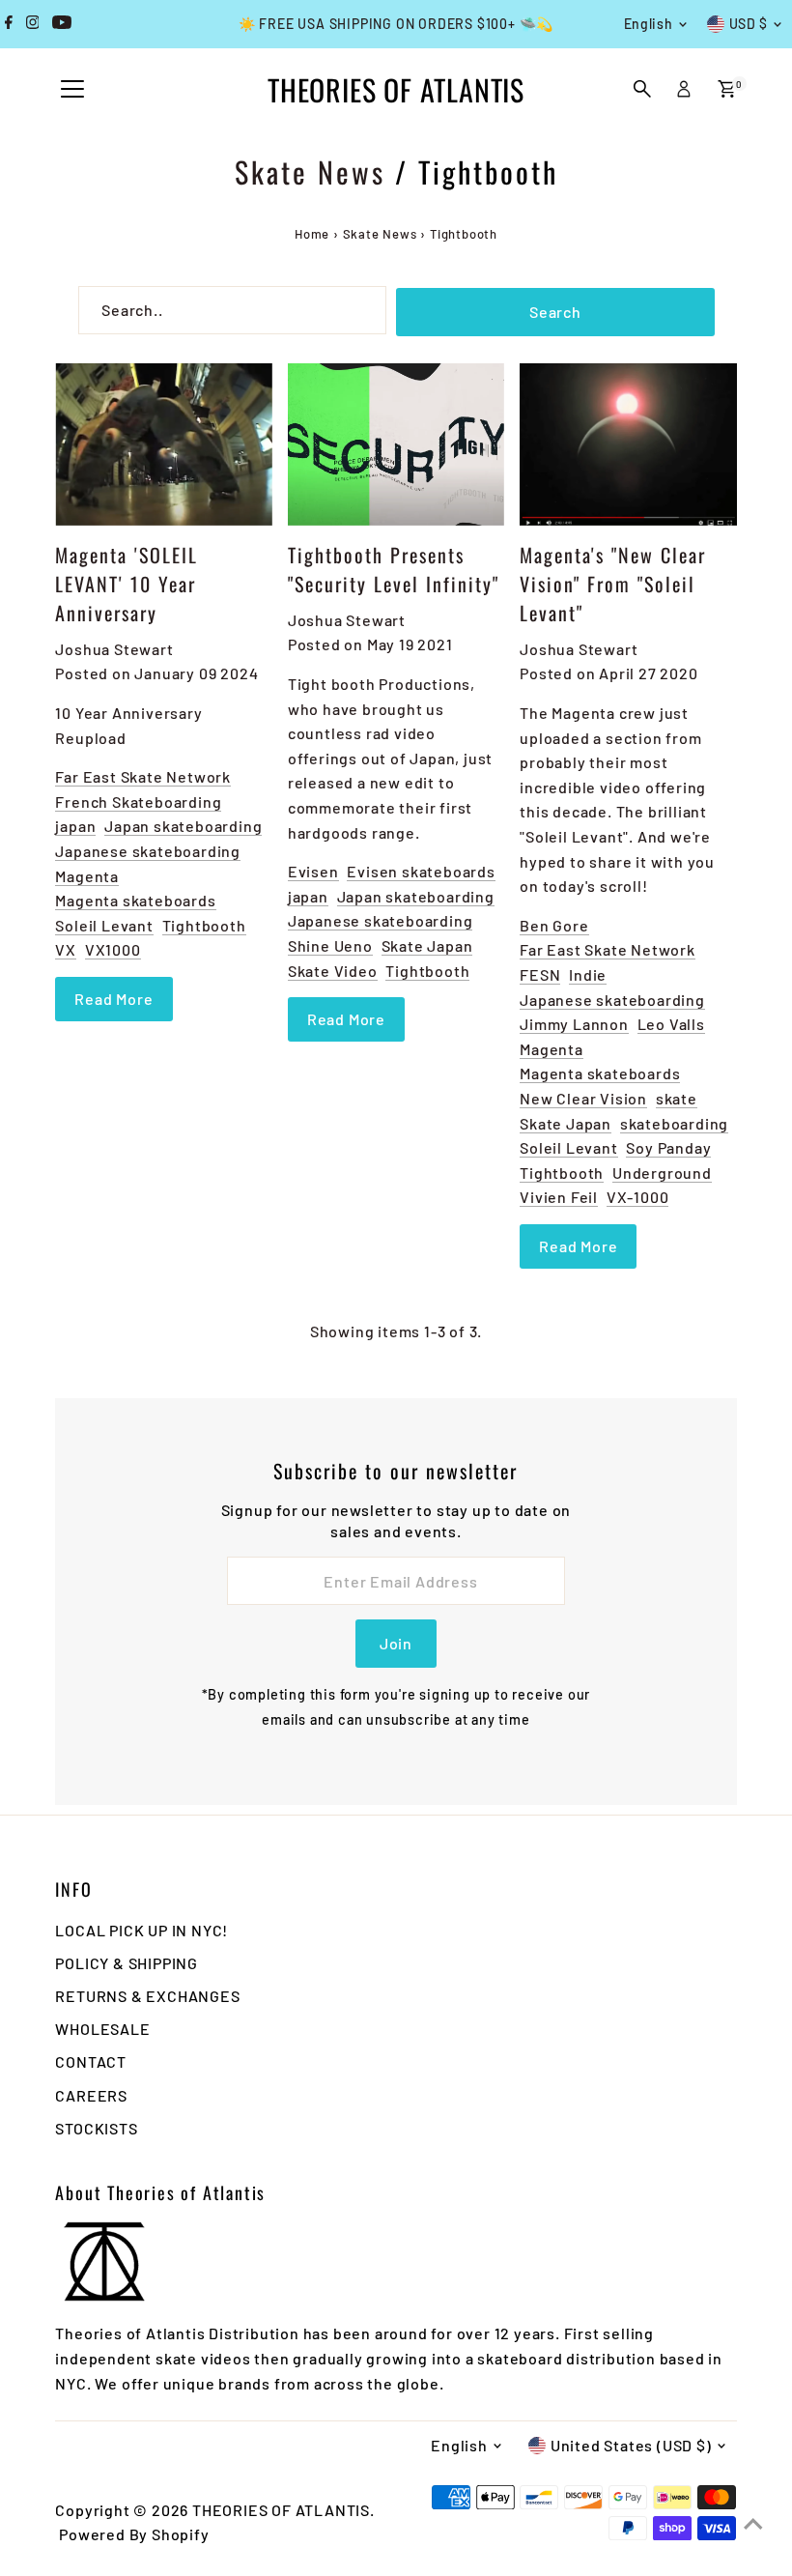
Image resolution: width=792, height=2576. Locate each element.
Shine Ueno (330, 945)
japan (75, 826)
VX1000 (113, 949)
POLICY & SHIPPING (127, 1963)
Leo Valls (671, 1024)
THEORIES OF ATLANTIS (396, 89)
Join (396, 1643)
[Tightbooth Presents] (396, 444)
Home (312, 234)
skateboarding (674, 1123)
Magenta (87, 876)
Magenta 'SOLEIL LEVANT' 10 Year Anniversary (127, 584)
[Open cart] (727, 89)
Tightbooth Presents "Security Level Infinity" (394, 569)
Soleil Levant (104, 925)
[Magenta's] (628, 444)
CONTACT (91, 2061)
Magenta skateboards (135, 900)
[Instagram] (33, 24)
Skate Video (333, 971)
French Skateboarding (138, 801)
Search (555, 312)
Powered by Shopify (134, 2534)
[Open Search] (642, 89)
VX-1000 (638, 1197)
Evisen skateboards (421, 871)
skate (677, 1098)
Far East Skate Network (143, 776)
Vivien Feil (559, 1197)
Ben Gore (554, 925)
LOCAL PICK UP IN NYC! (141, 1930)
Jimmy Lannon (574, 1024)
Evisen (313, 871)
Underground (662, 1173)
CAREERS (91, 2095)
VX (66, 949)
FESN (540, 974)
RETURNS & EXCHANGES (147, 1996)
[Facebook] (9, 24)
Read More (113, 999)
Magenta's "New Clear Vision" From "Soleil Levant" (613, 584)
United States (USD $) (631, 2445)
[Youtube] (62, 24)
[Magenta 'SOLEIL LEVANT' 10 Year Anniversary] (163, 444)
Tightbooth (204, 925)
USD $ (749, 24)
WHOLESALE (102, 2029)
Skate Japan (427, 945)
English (649, 24)
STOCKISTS (96, 2128)
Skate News (310, 172)
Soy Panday (668, 1147)
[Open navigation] (72, 90)
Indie (588, 974)
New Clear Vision (583, 1098)
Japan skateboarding (183, 826)
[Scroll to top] (753, 2523)
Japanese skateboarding (148, 851)
